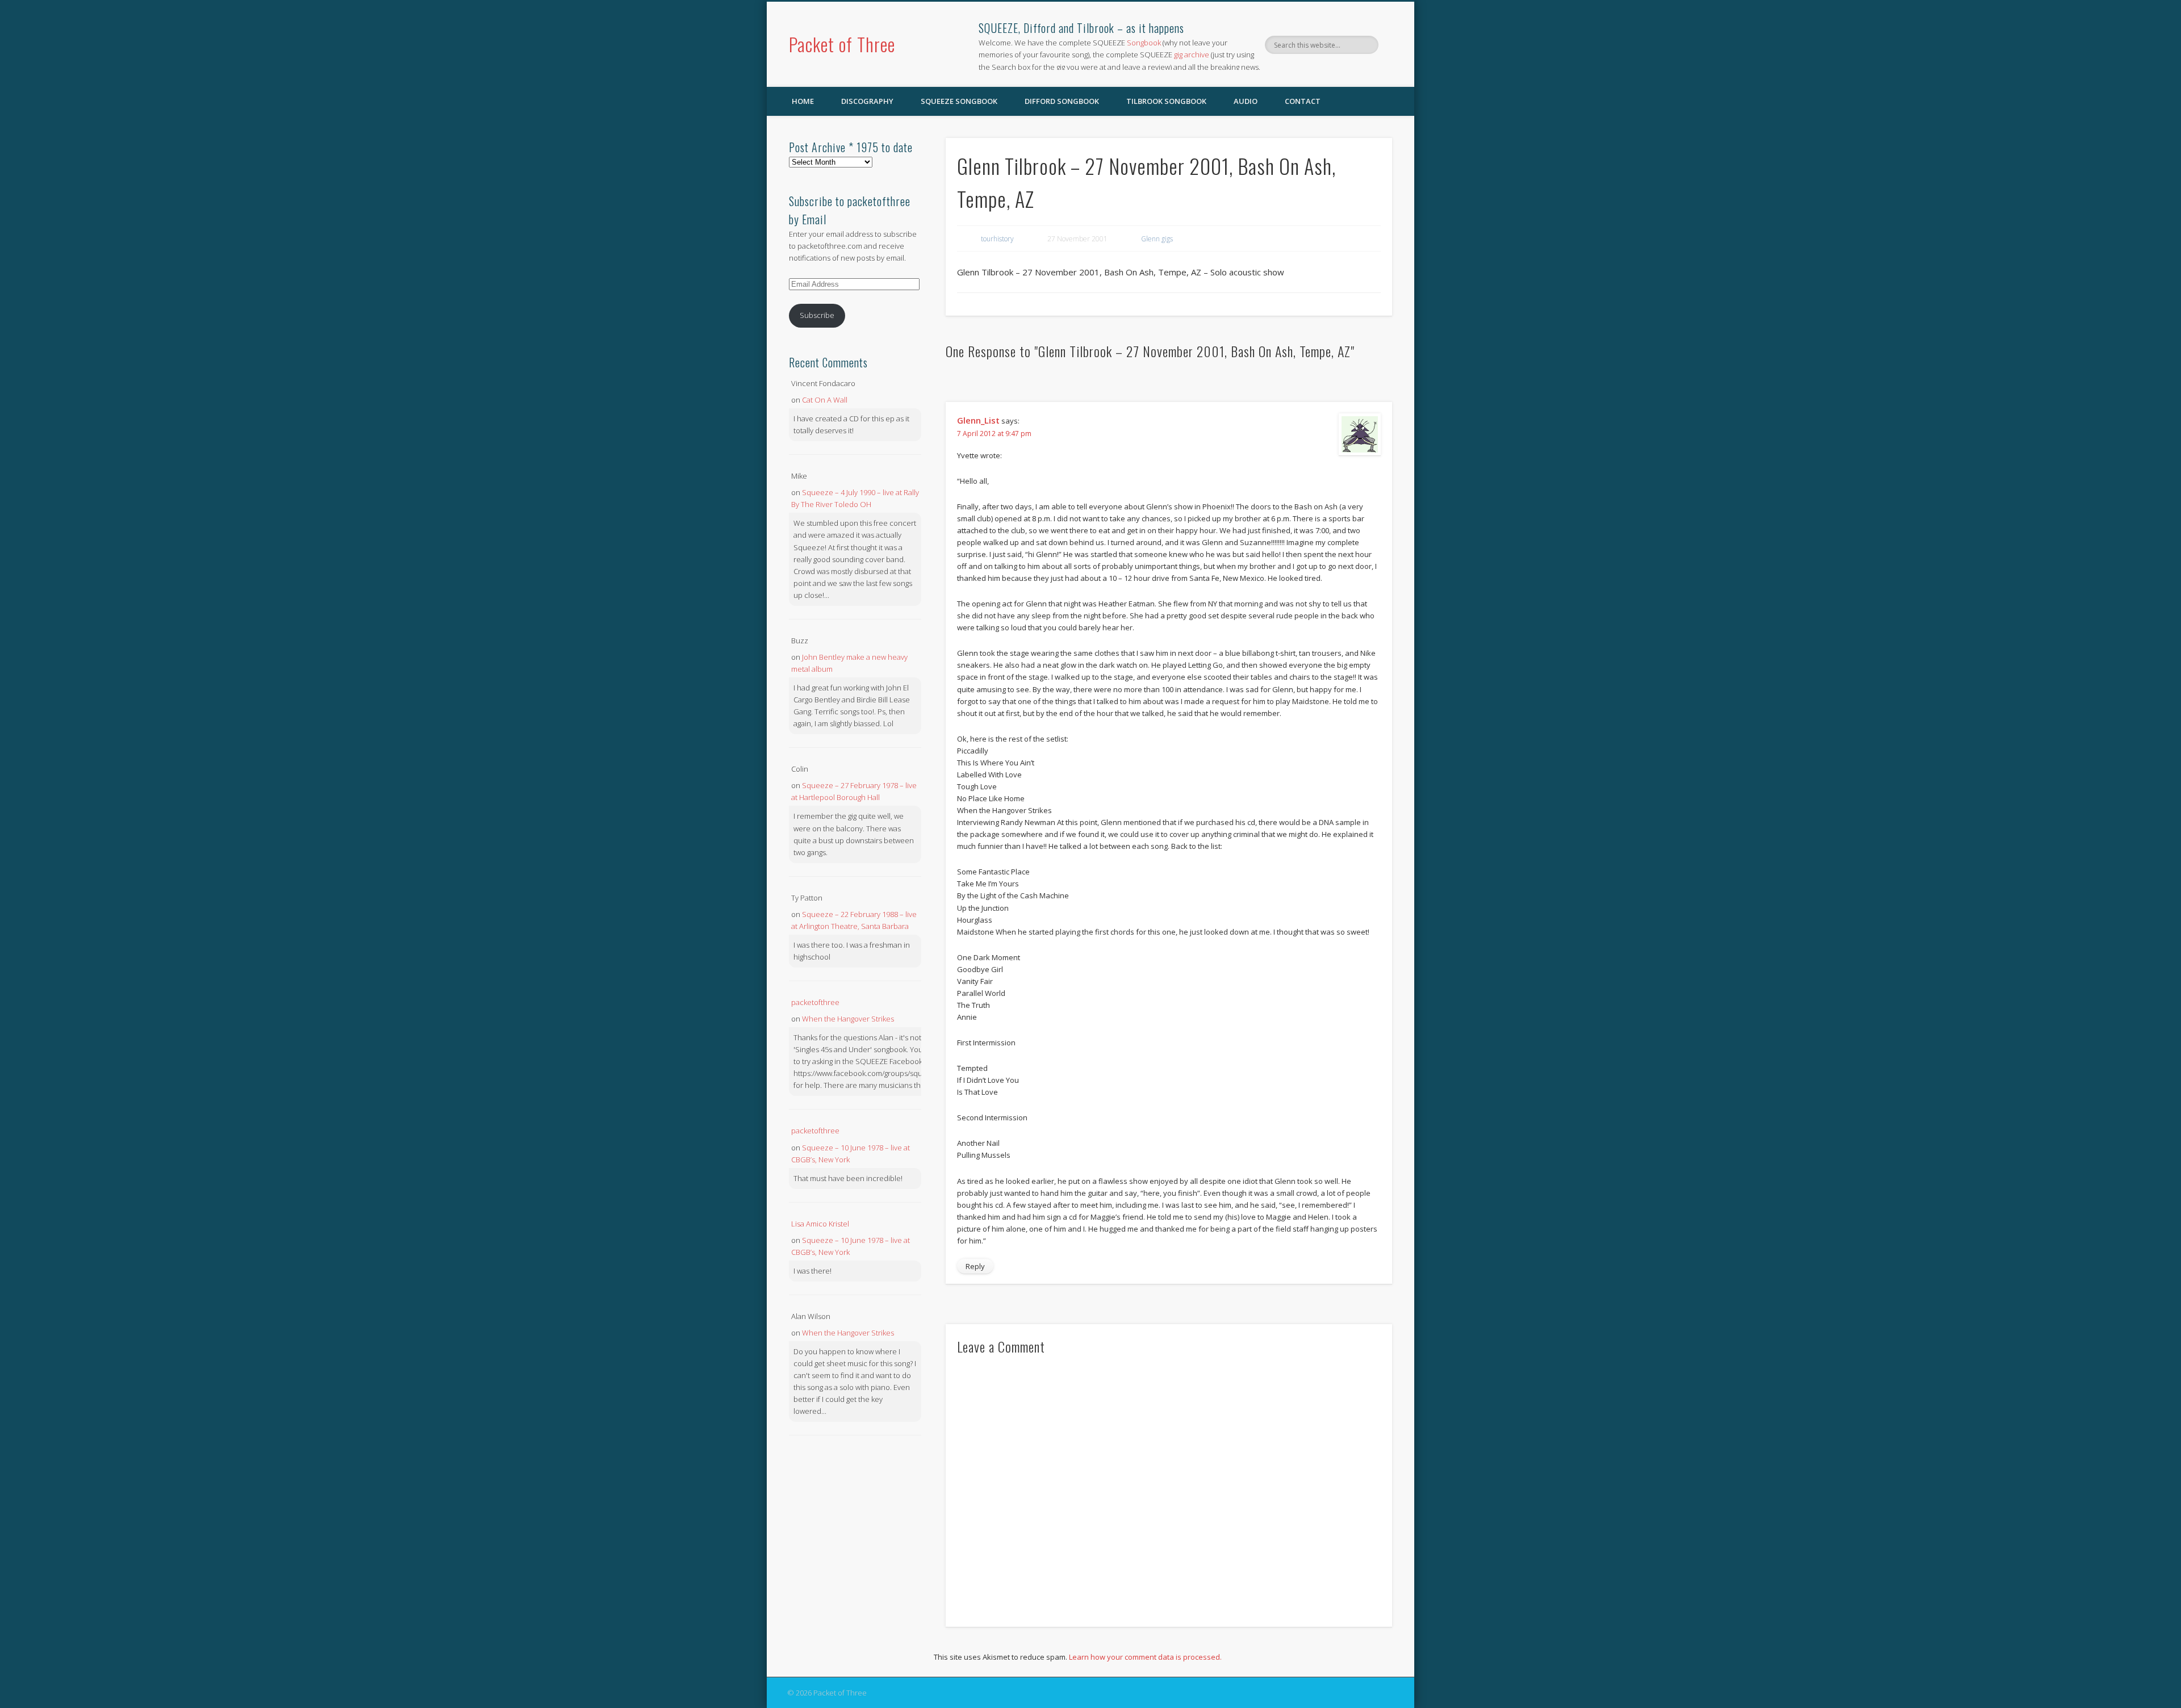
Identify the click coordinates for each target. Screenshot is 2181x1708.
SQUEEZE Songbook (959, 101)
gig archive (1192, 55)
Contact (1303, 101)
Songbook (1144, 43)
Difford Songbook (1062, 101)
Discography (867, 101)
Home (803, 101)
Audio (1246, 101)
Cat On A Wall (825, 400)
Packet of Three (842, 44)
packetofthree (815, 1002)
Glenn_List (978, 420)
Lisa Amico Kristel (820, 1224)
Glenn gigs (1157, 239)
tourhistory (997, 239)
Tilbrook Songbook (1166, 101)
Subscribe (817, 315)
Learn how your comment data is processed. (1145, 1657)
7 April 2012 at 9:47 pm (994, 434)
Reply (975, 1266)
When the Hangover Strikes (848, 1019)
